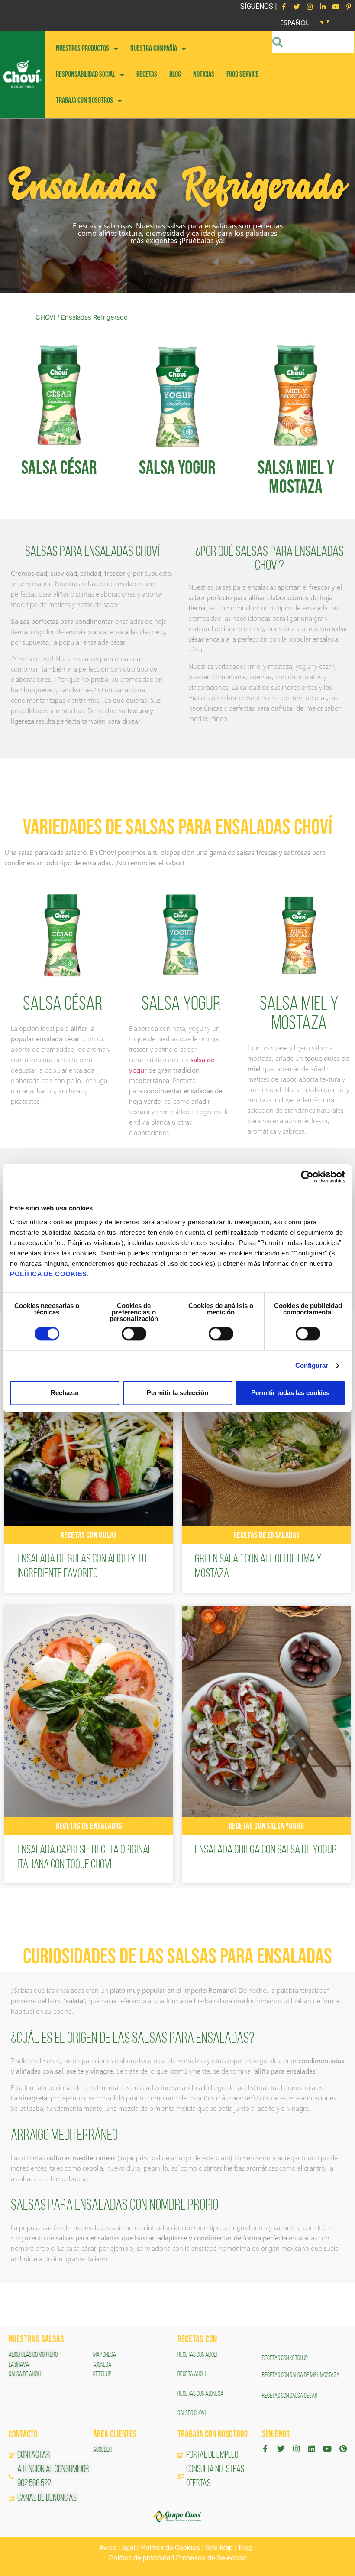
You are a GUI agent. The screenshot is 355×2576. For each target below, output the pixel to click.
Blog (245, 2548)
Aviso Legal (117, 2548)
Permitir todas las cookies (290, 1393)
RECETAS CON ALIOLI (198, 2355)
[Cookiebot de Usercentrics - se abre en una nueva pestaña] (307, 1177)
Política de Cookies (170, 2548)
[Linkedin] (312, 2449)
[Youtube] (336, 7)
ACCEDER (102, 2450)
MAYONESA (105, 2355)
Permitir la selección (177, 1393)
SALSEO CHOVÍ (192, 2413)
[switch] (134, 1334)
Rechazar (65, 1393)
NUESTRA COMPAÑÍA (154, 48)
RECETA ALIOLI (192, 2374)
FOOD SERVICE (243, 74)
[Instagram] (310, 7)
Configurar (312, 1366)
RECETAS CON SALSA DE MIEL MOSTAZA (301, 2375)
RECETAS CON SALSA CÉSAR (290, 2396)
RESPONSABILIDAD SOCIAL (86, 74)
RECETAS (147, 74)
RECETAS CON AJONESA (201, 2394)
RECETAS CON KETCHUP (285, 2358)
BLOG (175, 74)
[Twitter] (297, 7)
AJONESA (102, 2365)
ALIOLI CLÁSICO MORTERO (33, 2355)
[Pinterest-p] (349, 7)
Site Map (219, 2548)
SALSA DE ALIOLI (25, 2374)
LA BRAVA (19, 2365)
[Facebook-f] (284, 7)
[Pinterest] (343, 2449)
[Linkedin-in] (323, 7)
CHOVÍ (45, 317)
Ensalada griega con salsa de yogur (266, 1850)
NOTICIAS (204, 74)
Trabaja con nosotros (84, 100)
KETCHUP (102, 2374)
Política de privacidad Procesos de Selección (178, 2558)
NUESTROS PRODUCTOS (82, 48)
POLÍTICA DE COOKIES (48, 1274)
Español (295, 22)
